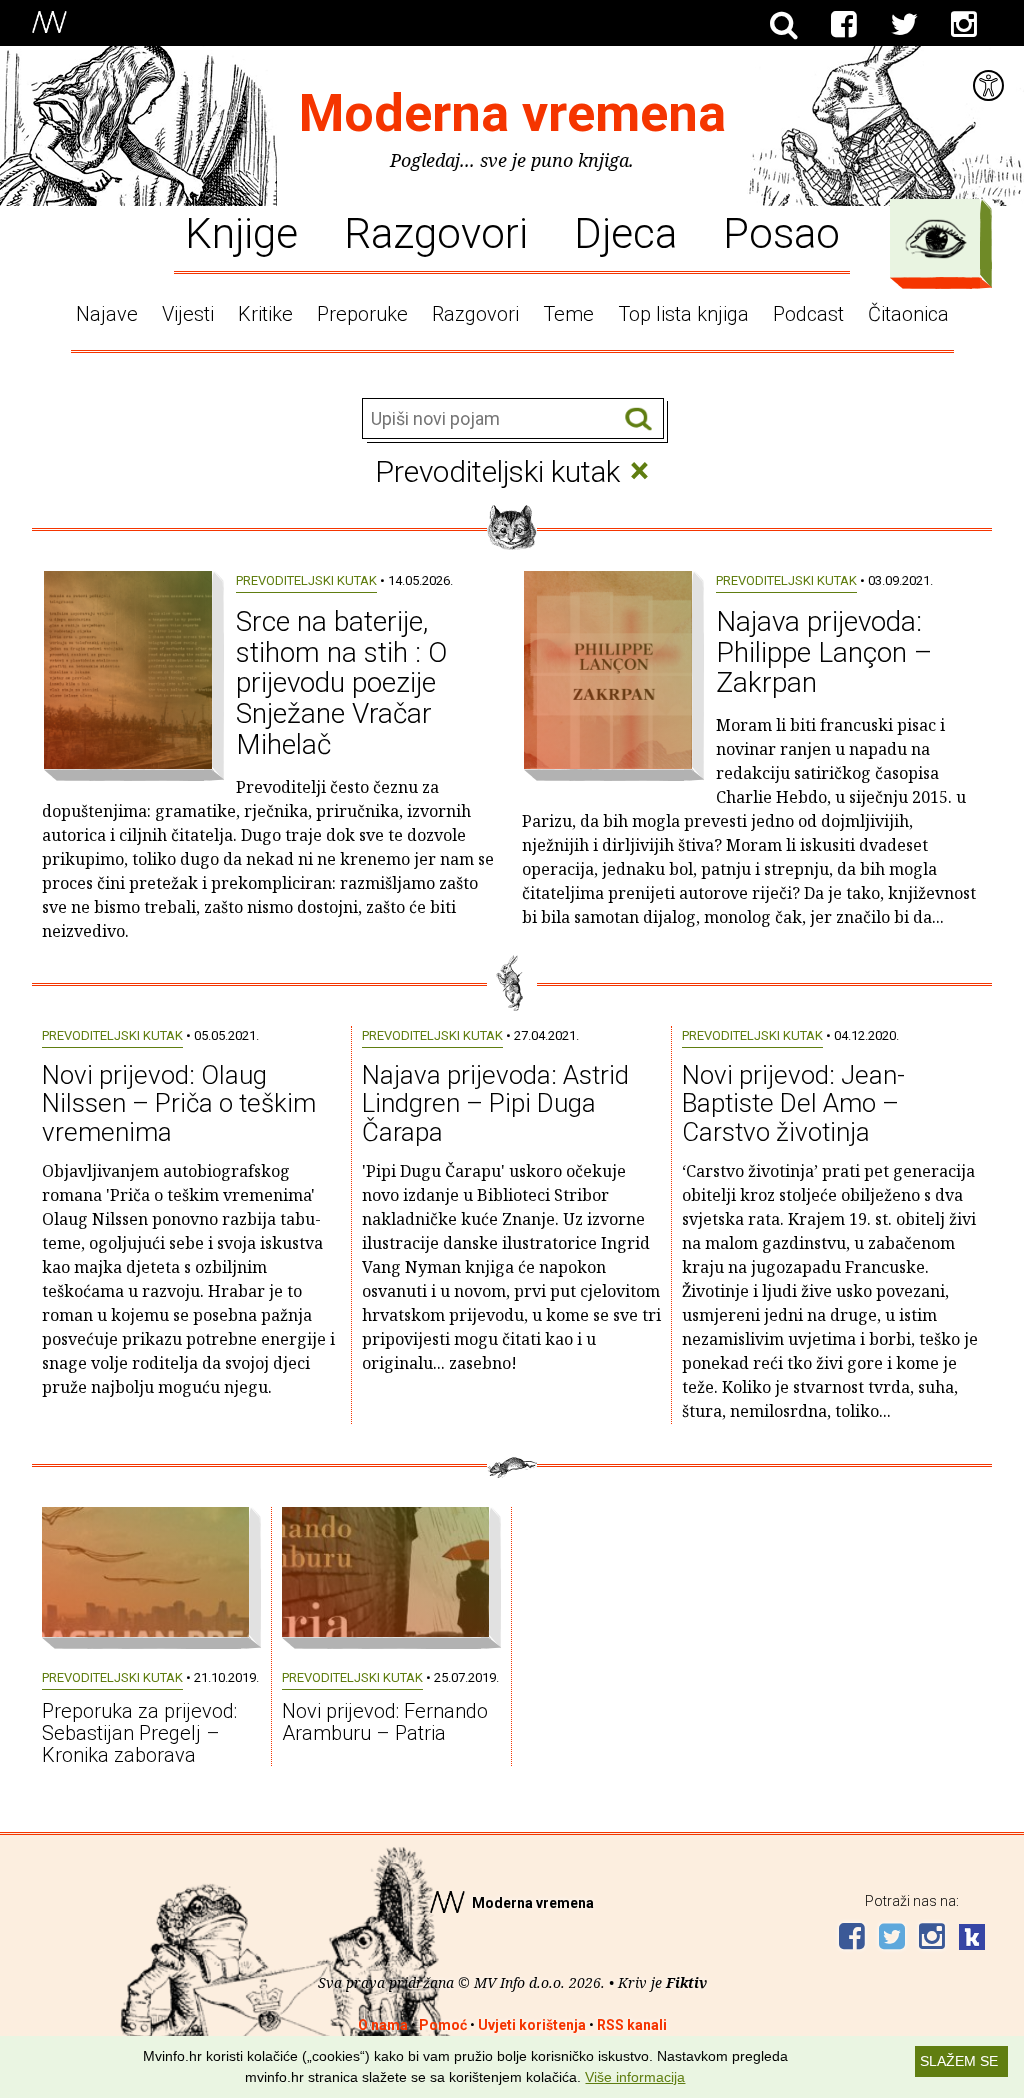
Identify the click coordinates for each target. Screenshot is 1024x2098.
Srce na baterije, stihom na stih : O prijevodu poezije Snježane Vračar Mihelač (341, 683)
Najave (107, 314)
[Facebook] (844, 25)
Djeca (625, 232)
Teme (568, 314)
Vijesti (188, 314)
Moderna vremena (512, 113)
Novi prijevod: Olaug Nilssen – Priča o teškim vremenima (179, 1103)
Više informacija (635, 2077)
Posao (781, 232)
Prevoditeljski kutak (306, 580)
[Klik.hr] (972, 1939)
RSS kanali (632, 2025)
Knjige (241, 232)
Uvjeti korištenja (532, 2025)
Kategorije (936, 239)
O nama (383, 2025)
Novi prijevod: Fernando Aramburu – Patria (385, 1722)
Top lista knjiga (683, 314)
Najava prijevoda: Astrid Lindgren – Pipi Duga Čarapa (495, 1103)
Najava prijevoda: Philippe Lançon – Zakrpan (824, 652)
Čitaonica (908, 314)
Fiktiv (686, 1982)
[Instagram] (964, 25)
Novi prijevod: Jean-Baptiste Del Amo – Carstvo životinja (793, 1103)
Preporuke (362, 314)
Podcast (808, 314)
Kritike (265, 314)
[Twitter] (904, 25)
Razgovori (436, 232)
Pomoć (443, 2025)
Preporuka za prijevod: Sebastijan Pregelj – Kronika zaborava (139, 1733)
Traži (638, 419)
